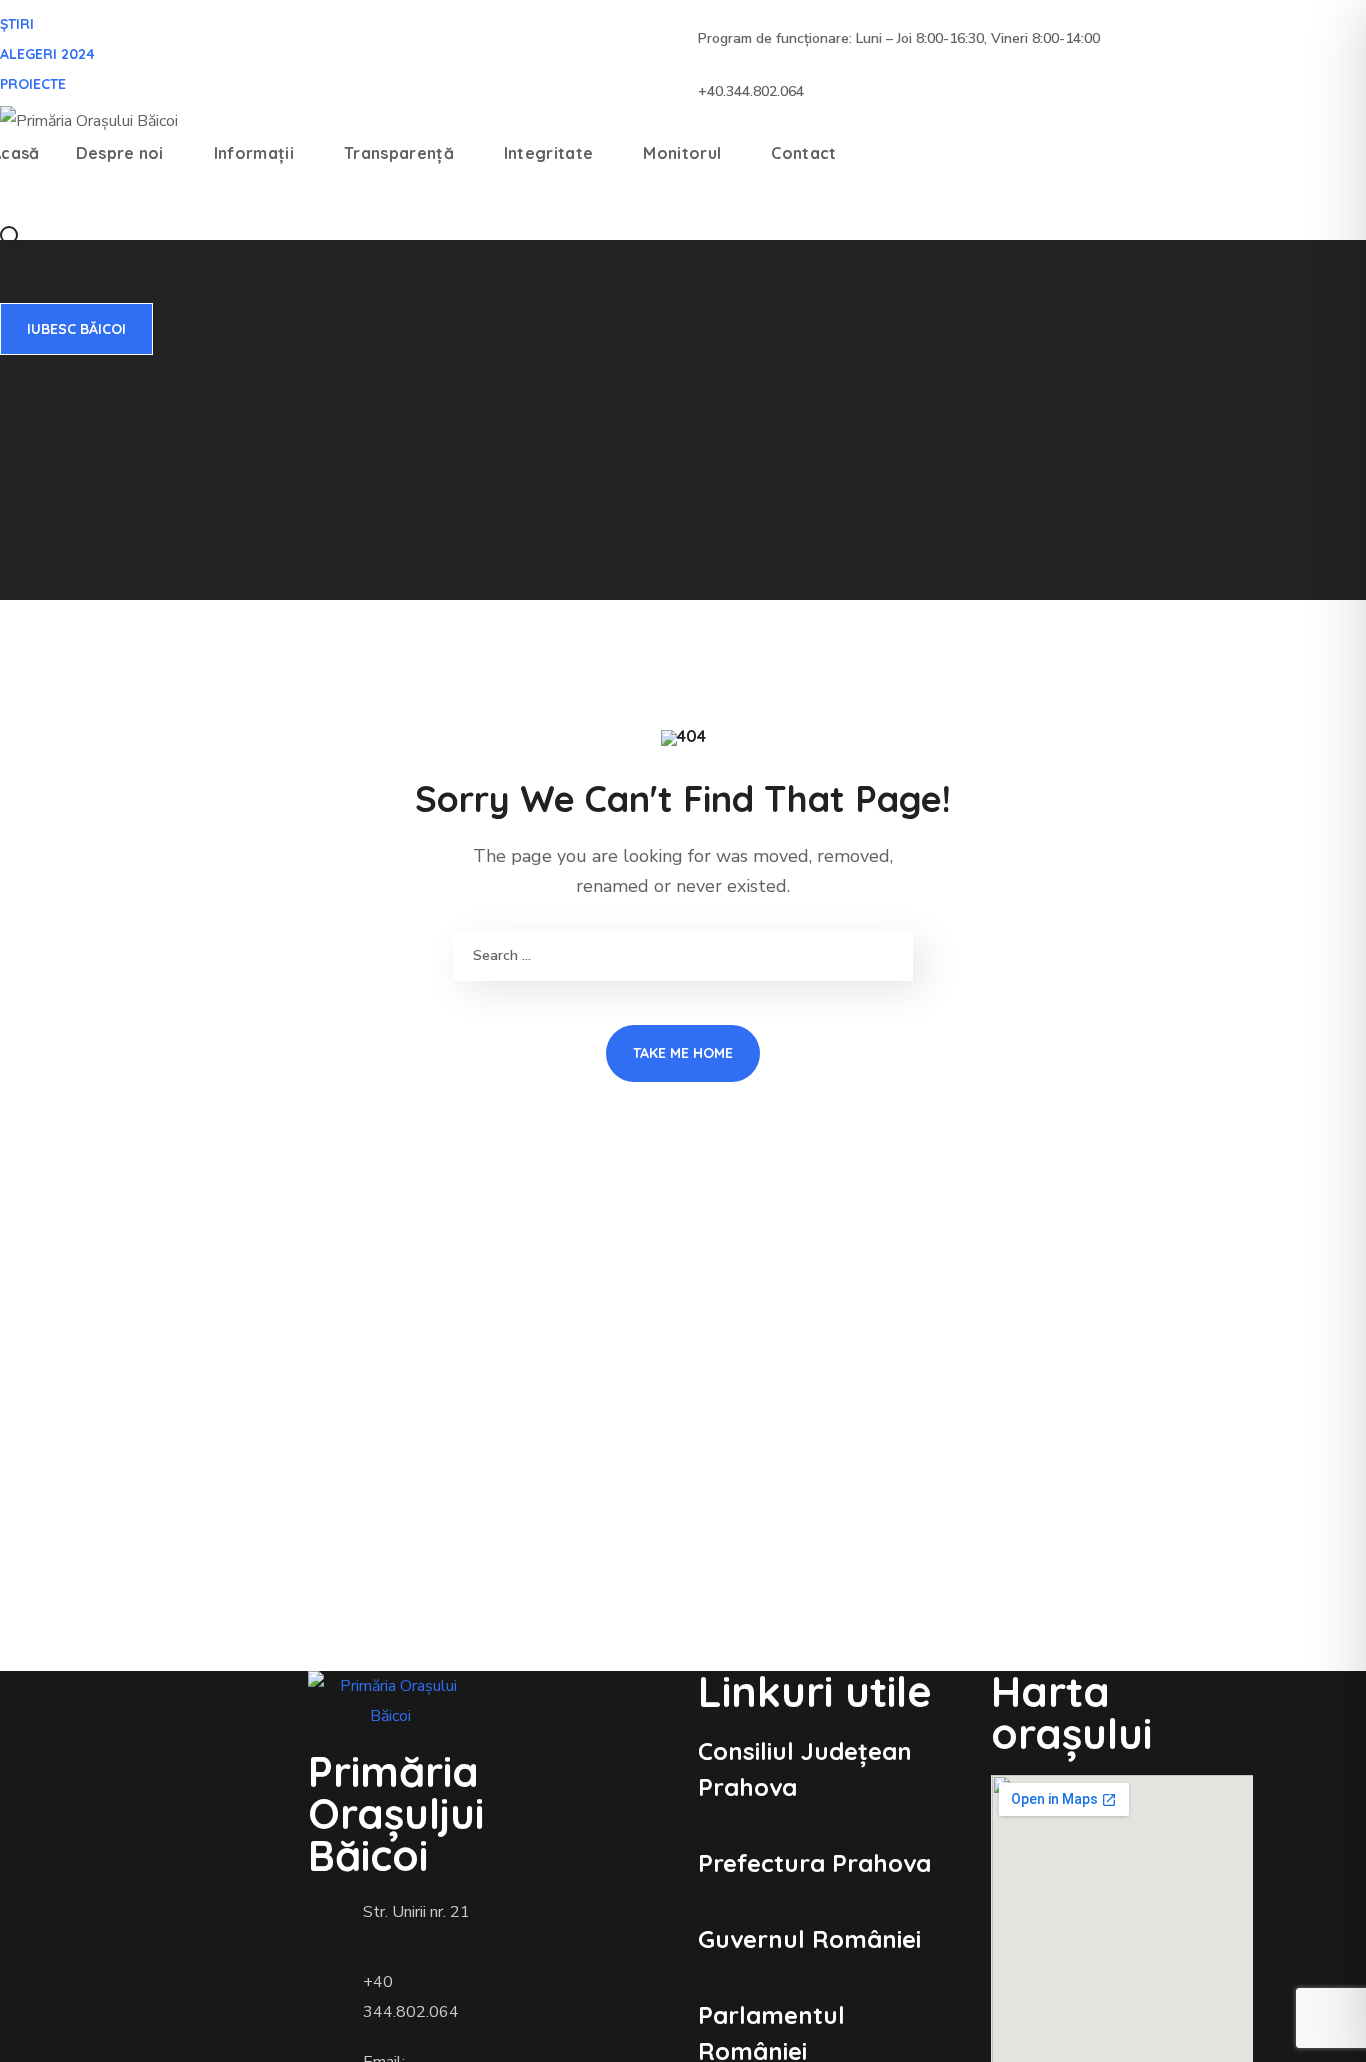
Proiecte (33, 84)
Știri (17, 24)
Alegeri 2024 (47, 54)
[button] (10, 235)
